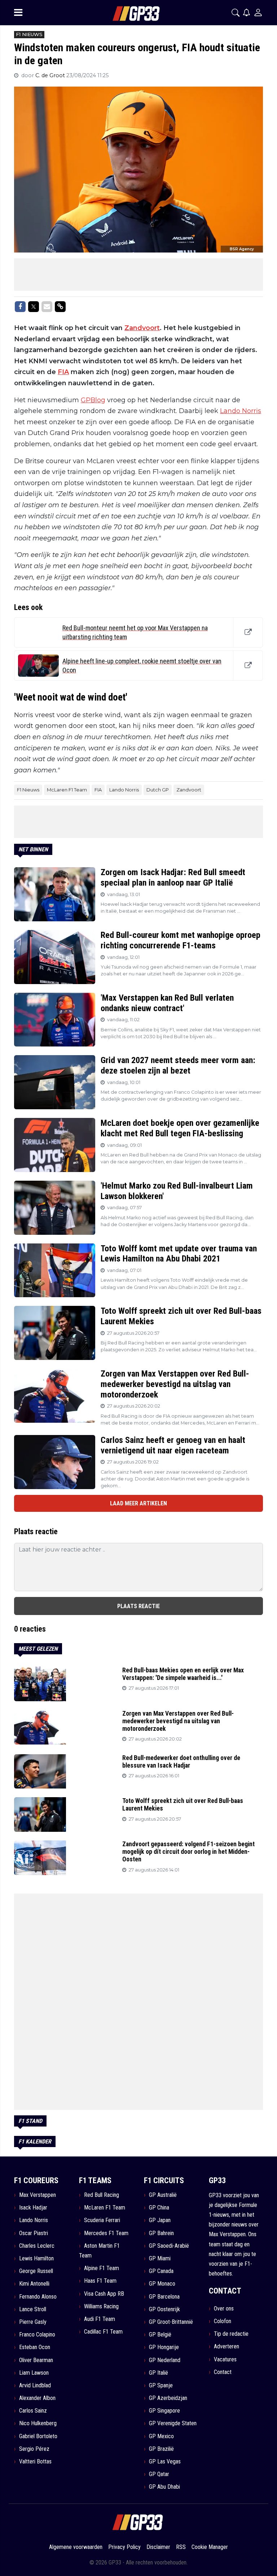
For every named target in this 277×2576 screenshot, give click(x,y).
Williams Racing (101, 2306)
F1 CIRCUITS (164, 2180)
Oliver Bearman (36, 2360)
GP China (159, 2208)
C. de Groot (51, 75)
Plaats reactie (138, 1606)
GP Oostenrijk (164, 2309)
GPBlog (93, 400)
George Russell (36, 2271)
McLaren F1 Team (67, 790)
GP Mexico (161, 2436)
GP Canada (161, 2271)
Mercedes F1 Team (106, 2233)
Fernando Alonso (38, 2297)
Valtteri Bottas (35, 2461)
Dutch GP (158, 790)
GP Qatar (159, 2474)
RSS (181, 2547)
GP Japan (160, 2220)
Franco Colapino (37, 2334)
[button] (236, 13)
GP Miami (160, 2258)
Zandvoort (142, 328)
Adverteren (227, 2346)
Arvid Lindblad (35, 2385)
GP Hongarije (164, 2347)
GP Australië (163, 2195)
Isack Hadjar (33, 2208)
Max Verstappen (38, 2195)
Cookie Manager (210, 2547)
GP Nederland (165, 2360)
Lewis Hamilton (36, 2258)
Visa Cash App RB (104, 2294)
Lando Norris (241, 411)
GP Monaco (162, 2284)
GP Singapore (164, 2411)
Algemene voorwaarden (76, 2547)
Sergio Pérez (34, 2449)
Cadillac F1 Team (103, 2332)
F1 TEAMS (95, 2180)
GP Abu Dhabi (164, 2487)
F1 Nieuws (28, 790)
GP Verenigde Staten (173, 2423)
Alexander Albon (37, 2398)
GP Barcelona (164, 2297)
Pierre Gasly (33, 2322)
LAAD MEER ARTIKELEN (138, 1503)
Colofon (223, 2321)
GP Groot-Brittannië (171, 2322)
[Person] (258, 12)
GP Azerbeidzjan (168, 2398)
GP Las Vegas (165, 2461)
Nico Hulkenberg (38, 2423)
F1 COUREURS (36, 2180)
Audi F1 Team (100, 2319)
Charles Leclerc (37, 2246)
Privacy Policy (124, 2547)
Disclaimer (158, 2547)
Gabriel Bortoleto (38, 2436)
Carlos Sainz (33, 2411)
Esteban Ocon (35, 2347)
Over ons (224, 2309)
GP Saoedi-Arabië (169, 2246)
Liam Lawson (34, 2373)
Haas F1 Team (100, 2281)
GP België (160, 2334)
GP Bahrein (161, 2233)
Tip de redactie (231, 2334)
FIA (63, 372)
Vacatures (225, 2359)
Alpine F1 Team (102, 2268)
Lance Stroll (33, 2309)
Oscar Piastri (34, 2233)
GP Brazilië (161, 2449)
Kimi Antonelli (34, 2284)
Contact (223, 2372)
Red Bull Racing (102, 2195)
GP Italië (159, 2373)
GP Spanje (161, 2385)
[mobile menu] (18, 13)
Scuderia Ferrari (102, 2220)
